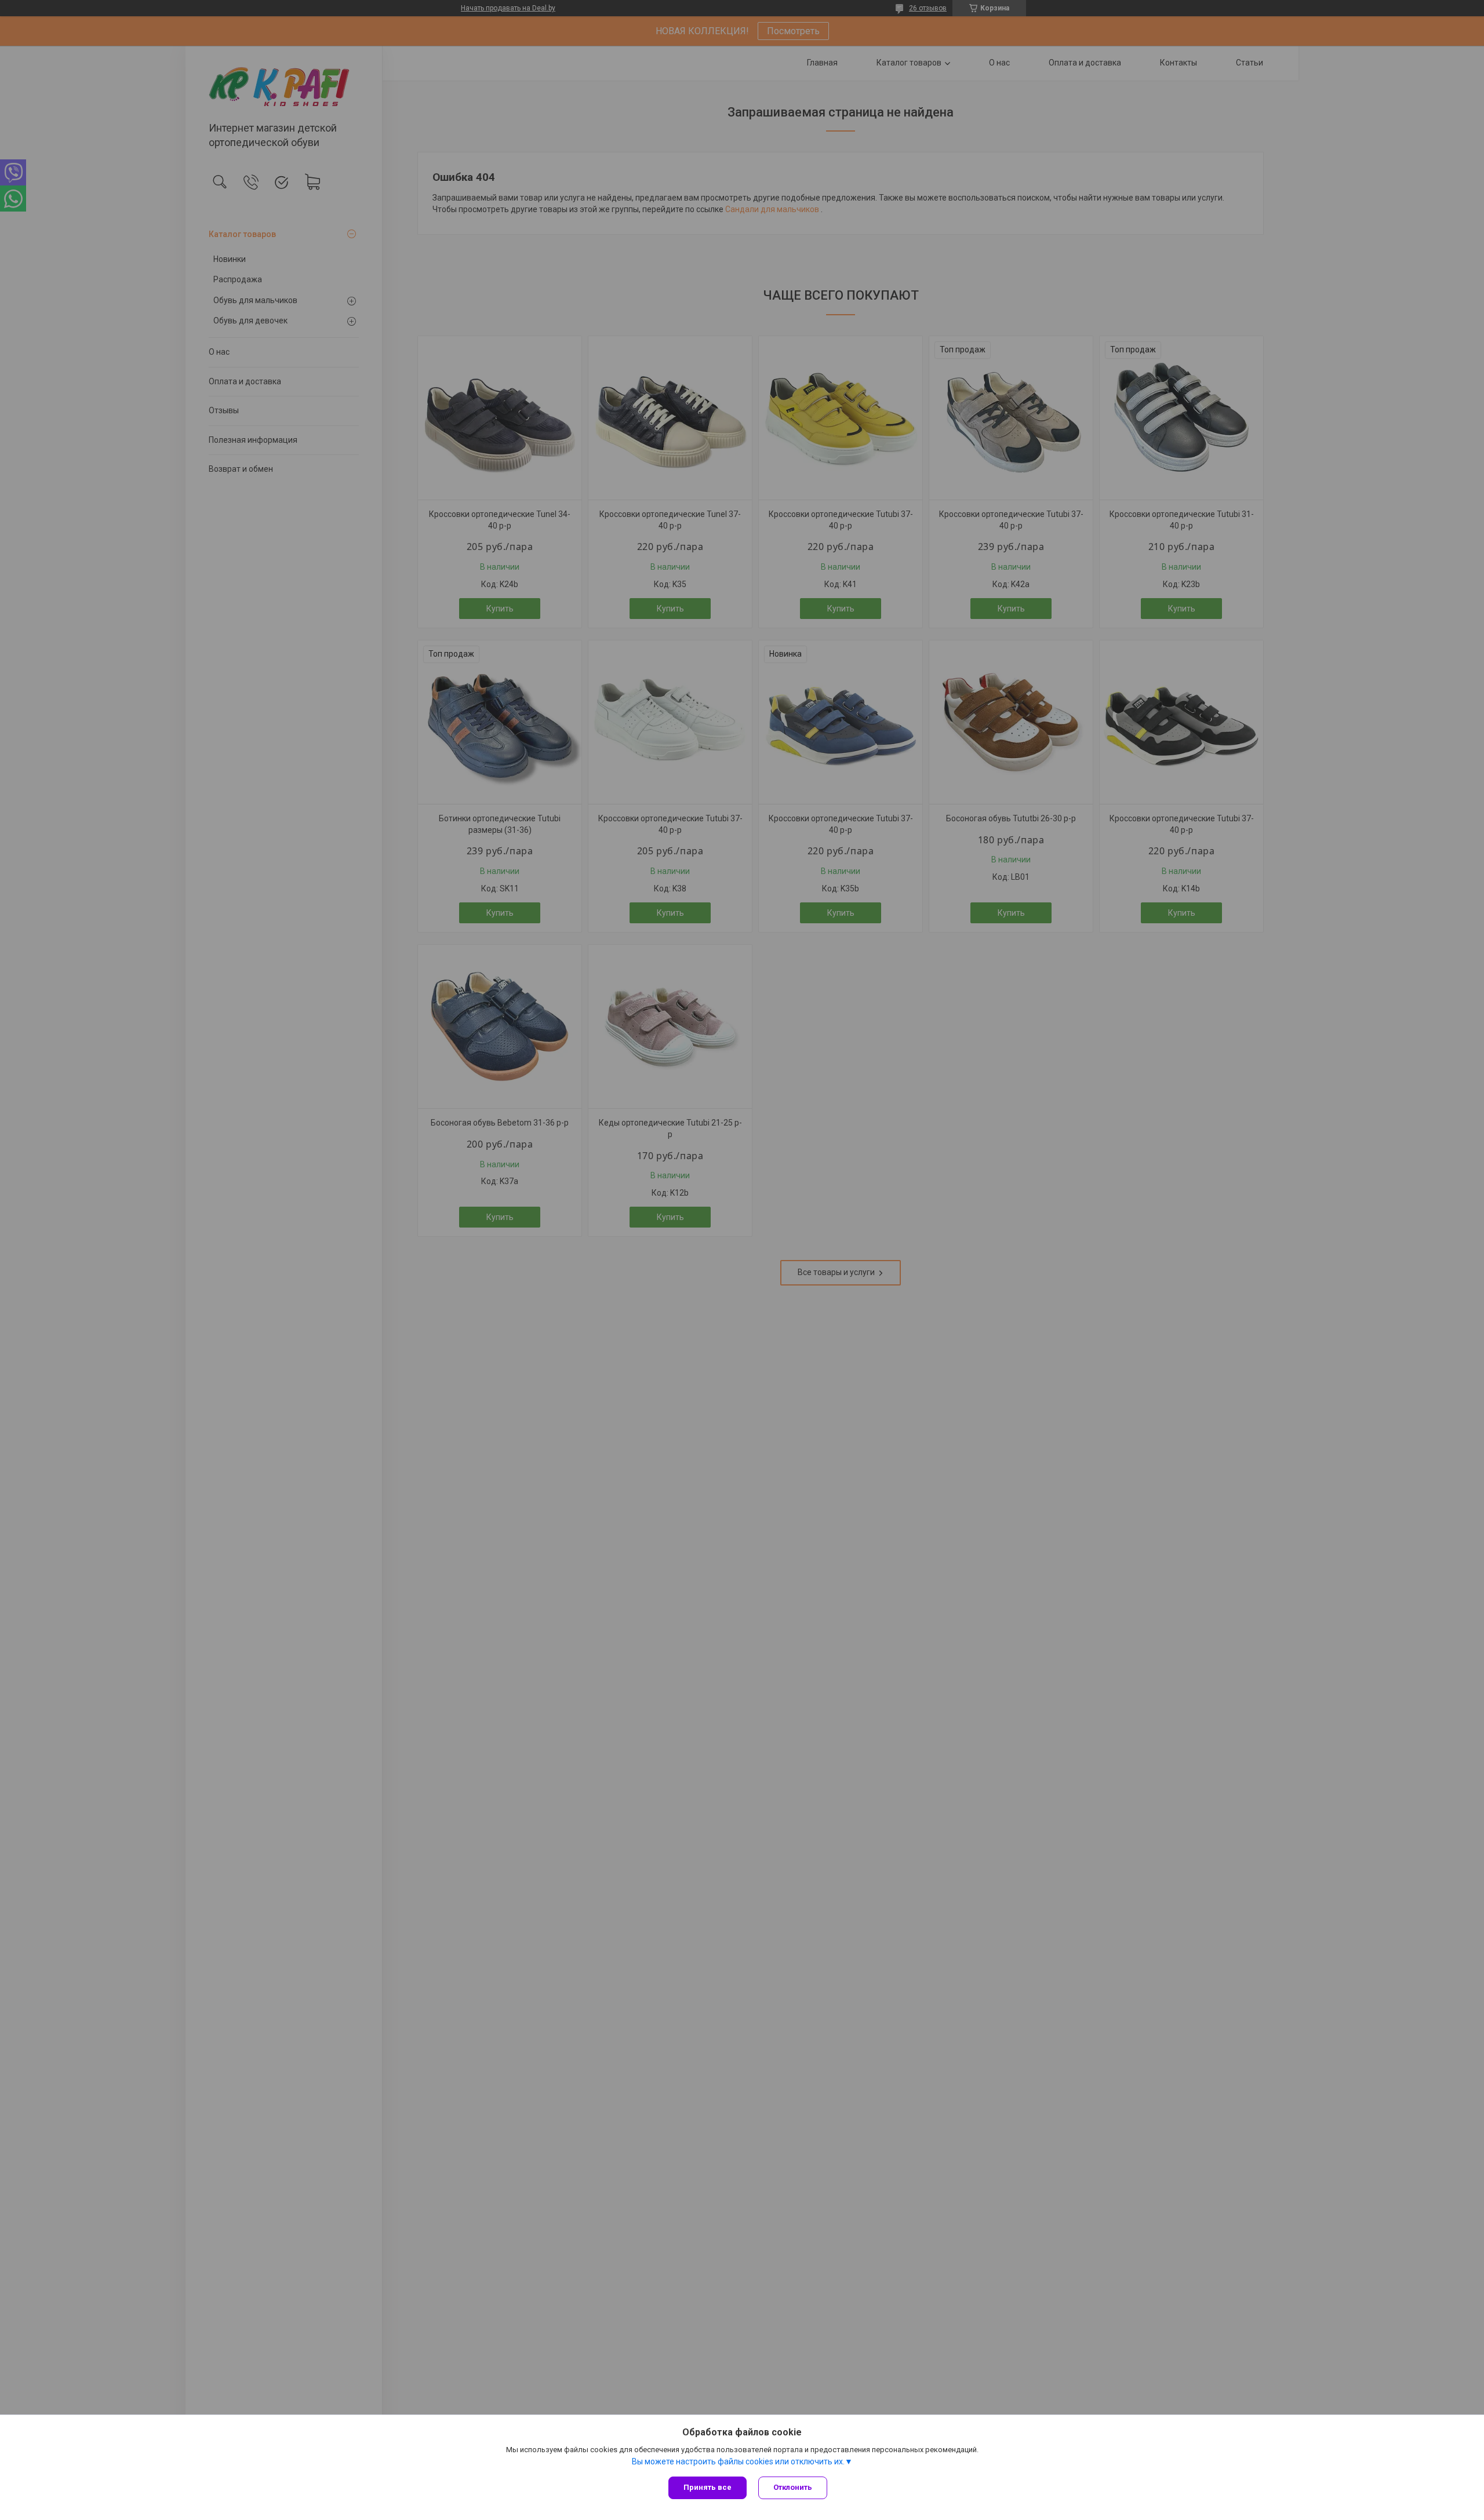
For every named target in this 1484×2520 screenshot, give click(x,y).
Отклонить (793, 2487)
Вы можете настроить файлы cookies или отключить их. (738, 2461)
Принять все (708, 2487)
